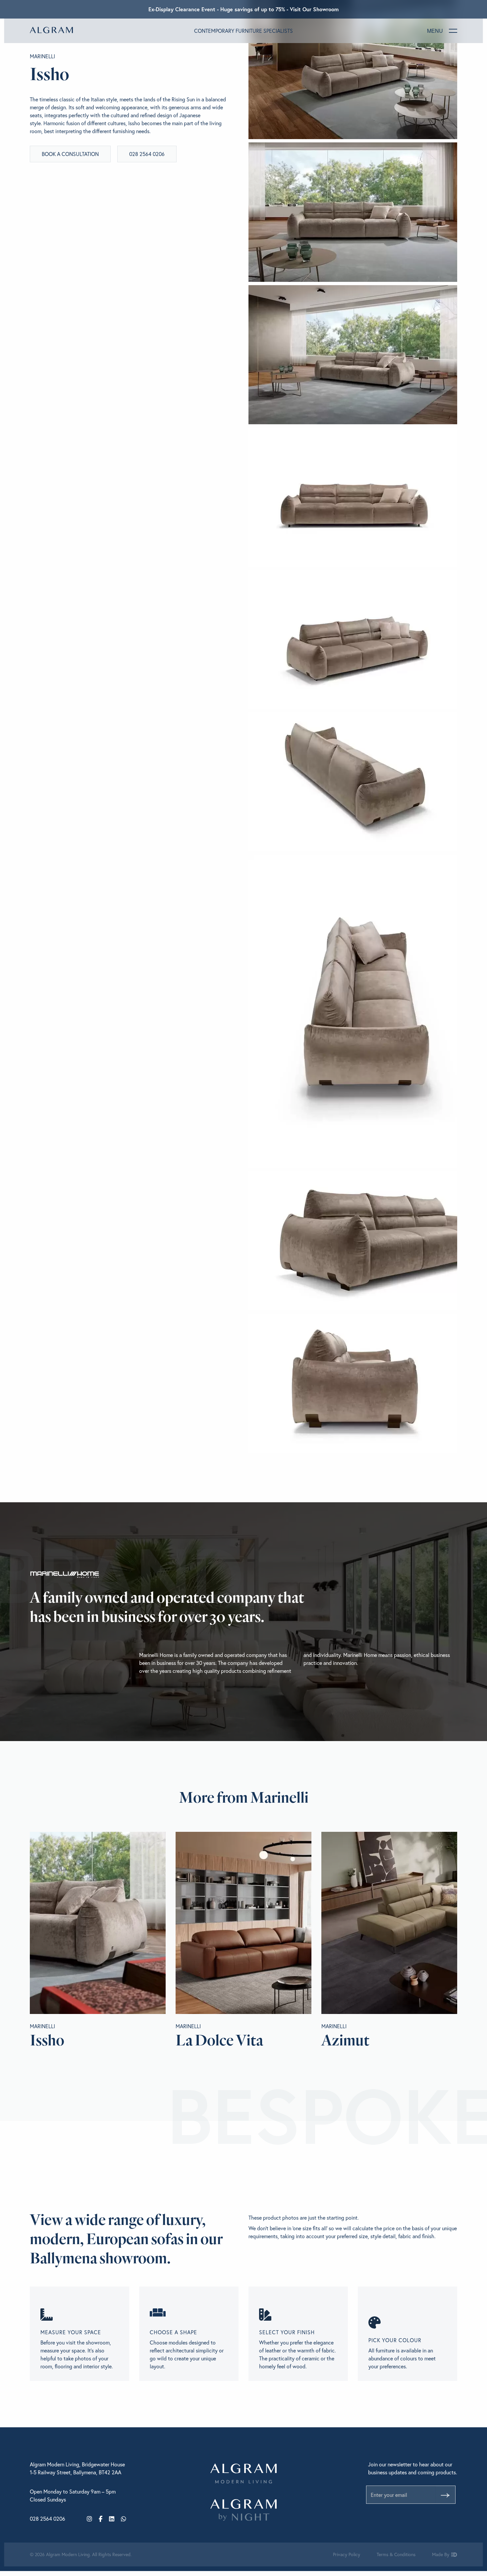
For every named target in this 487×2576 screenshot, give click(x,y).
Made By (441, 2554)
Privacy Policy (347, 2554)
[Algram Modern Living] (51, 30)
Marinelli (42, 56)
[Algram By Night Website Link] (243, 2510)
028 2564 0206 (147, 154)
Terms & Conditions (396, 2554)
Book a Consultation (70, 154)
